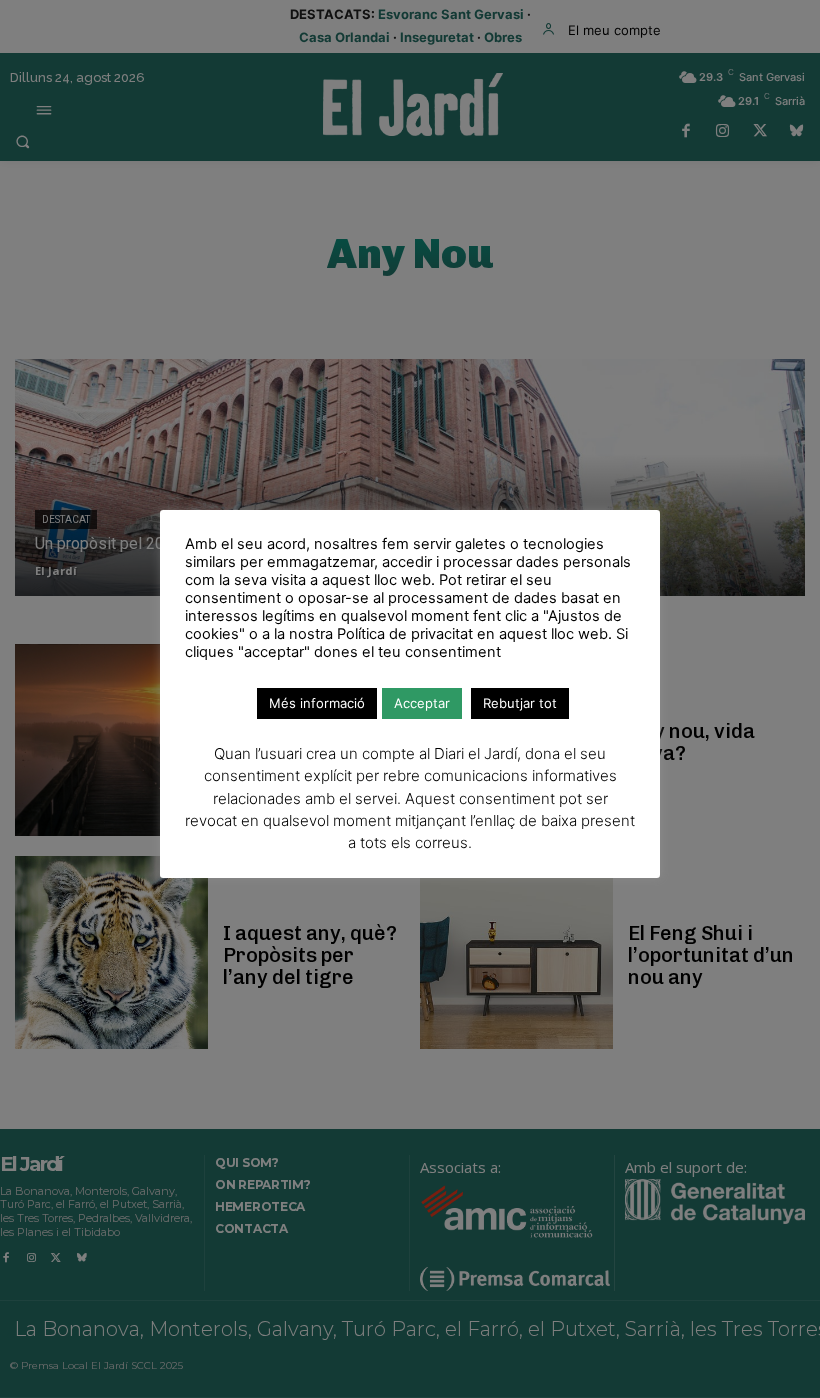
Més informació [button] (317, 703)
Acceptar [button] (422, 703)
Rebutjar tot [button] (520, 703)
